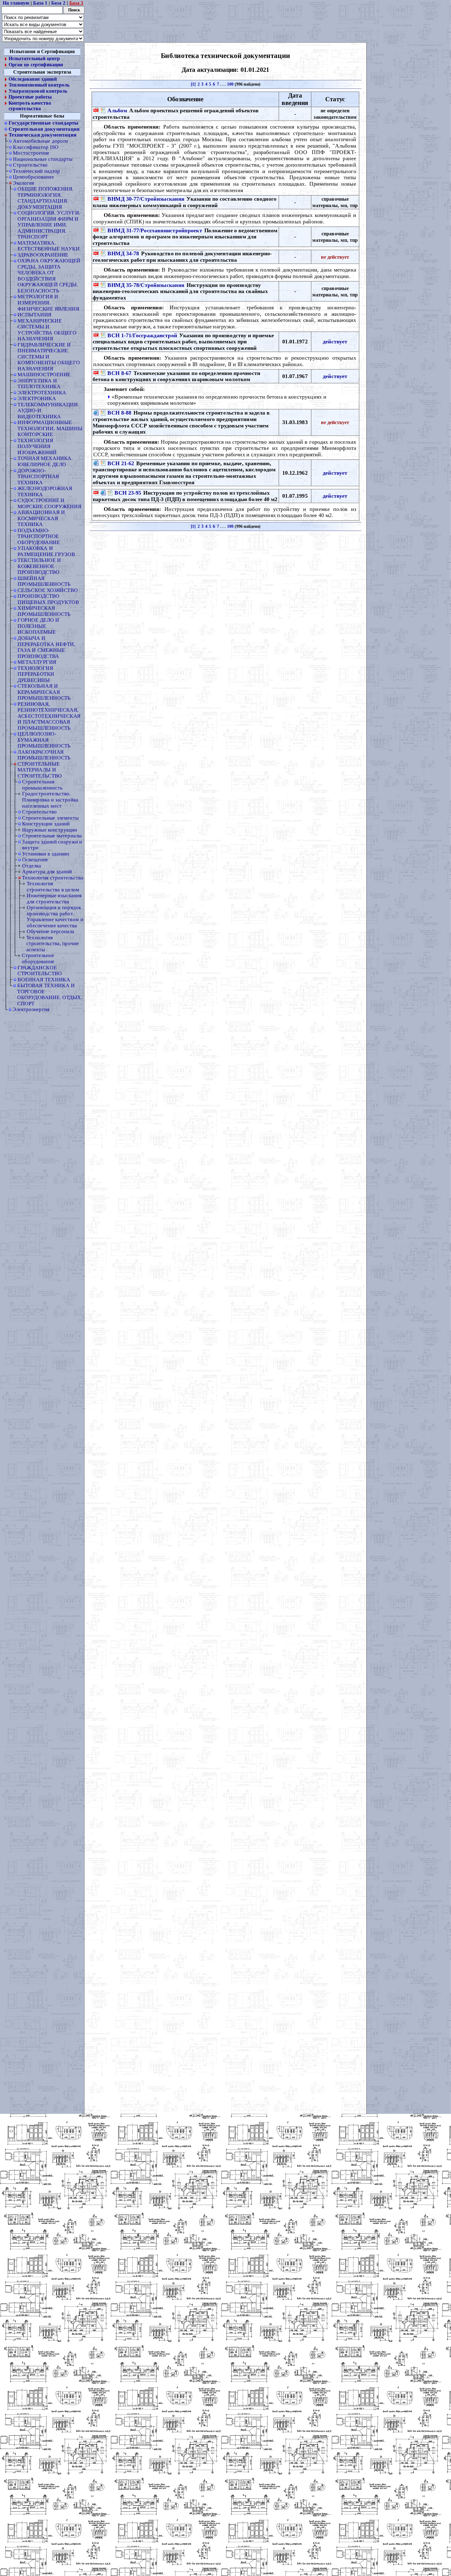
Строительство (30, 165)
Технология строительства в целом (53, 886)
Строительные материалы (52, 836)
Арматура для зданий (47, 871)
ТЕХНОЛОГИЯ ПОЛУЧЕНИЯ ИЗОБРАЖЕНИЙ (37, 446)
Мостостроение (31, 153)
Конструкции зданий (46, 824)
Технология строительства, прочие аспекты (53, 943)
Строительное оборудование (38, 959)
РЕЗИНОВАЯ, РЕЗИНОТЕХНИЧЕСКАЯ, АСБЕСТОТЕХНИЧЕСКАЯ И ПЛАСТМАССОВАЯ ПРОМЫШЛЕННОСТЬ (49, 716)
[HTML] (96, 413)
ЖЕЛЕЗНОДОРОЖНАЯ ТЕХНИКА (45, 491)
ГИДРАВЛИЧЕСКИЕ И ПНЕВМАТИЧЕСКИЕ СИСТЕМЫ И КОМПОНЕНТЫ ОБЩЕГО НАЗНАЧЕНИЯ (49, 357)
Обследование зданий (33, 79)
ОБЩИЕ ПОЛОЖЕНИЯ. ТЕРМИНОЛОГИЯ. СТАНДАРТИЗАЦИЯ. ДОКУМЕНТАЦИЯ (46, 198)
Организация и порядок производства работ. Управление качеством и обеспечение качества (55, 916)
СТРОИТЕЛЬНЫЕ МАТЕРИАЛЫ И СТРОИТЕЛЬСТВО (40, 770)
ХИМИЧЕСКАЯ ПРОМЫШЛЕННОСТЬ (44, 611)
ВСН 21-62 (121, 463)
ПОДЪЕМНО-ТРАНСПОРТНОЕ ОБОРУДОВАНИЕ (39, 536)
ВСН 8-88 (119, 413)
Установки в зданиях (46, 854)
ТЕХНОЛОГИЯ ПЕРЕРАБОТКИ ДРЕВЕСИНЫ (36, 674)
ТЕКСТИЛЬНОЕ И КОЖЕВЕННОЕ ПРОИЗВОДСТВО (39, 566)
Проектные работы (30, 97)
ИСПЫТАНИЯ (34, 315)
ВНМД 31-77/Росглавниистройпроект (155, 230)
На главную (16, 3)
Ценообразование (33, 177)
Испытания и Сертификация (42, 52)
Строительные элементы (50, 818)
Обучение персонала (50, 931)
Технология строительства (53, 878)
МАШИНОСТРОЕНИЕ (44, 374)
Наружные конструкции (50, 830)
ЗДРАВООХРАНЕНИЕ (43, 255)
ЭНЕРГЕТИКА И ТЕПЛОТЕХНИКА (39, 384)
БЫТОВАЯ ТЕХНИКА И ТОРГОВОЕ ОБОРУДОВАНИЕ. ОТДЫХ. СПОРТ (50, 994)
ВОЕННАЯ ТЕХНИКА (44, 979)
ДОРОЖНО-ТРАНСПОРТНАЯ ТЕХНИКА (38, 476)
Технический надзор (36, 171)
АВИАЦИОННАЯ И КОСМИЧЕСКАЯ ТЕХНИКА (41, 518)
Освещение (35, 859)
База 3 (76, 3)
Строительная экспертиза (42, 72)
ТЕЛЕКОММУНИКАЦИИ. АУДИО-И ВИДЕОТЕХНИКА (48, 410)
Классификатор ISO (36, 147)
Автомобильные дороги (40, 141)
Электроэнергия (31, 1009)
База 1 (40, 3)
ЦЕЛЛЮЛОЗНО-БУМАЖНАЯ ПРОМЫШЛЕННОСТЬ (44, 740)
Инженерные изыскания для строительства (54, 898)
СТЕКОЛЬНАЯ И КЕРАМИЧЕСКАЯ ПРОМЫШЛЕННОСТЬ (44, 692)
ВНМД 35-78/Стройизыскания (146, 285)
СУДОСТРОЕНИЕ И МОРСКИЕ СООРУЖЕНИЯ (49, 503)
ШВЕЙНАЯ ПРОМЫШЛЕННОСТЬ (44, 581)
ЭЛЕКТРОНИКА (37, 398)
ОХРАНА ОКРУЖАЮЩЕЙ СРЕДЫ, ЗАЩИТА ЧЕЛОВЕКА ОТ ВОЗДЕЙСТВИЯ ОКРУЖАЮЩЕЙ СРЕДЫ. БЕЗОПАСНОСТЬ (49, 276)
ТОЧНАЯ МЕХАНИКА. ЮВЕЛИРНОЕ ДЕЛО (45, 462)
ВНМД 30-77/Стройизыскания (146, 199)
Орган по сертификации (36, 65)
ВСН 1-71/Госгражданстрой (142, 335)
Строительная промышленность (42, 785)
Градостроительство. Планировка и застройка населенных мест (50, 800)
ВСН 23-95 (128, 492)
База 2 (58, 3)
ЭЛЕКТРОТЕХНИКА (42, 392)
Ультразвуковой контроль (38, 91)
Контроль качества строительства (30, 106)
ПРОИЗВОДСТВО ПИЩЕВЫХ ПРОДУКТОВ (48, 599)
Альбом (118, 110)
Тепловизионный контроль (39, 85)
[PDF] (96, 111)
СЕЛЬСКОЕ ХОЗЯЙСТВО (48, 590)
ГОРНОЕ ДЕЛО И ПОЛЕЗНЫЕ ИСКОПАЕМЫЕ (38, 626)
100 (230, 84)
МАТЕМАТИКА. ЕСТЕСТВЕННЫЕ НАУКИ (48, 246)
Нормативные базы (42, 116)
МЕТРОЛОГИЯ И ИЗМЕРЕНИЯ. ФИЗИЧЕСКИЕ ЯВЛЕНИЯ (48, 303)
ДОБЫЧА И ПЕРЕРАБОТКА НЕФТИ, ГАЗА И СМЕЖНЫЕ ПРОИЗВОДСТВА (46, 647)
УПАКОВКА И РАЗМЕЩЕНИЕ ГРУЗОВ (46, 551)
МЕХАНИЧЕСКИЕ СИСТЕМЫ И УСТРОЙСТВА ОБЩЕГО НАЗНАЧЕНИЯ (47, 330)
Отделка (32, 866)
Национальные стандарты (43, 159)
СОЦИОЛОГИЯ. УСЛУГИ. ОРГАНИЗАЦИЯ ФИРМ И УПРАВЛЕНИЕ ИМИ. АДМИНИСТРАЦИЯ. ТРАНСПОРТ (49, 225)
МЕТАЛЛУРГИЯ (37, 662)
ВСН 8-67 (119, 373)
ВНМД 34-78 (123, 253)
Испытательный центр (34, 59)
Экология (23, 183)
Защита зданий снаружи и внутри (52, 845)
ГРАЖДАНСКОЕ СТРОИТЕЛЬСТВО (40, 971)
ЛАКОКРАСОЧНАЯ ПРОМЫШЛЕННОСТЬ (44, 755)
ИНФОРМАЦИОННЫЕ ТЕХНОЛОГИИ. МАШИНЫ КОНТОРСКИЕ (50, 428)
